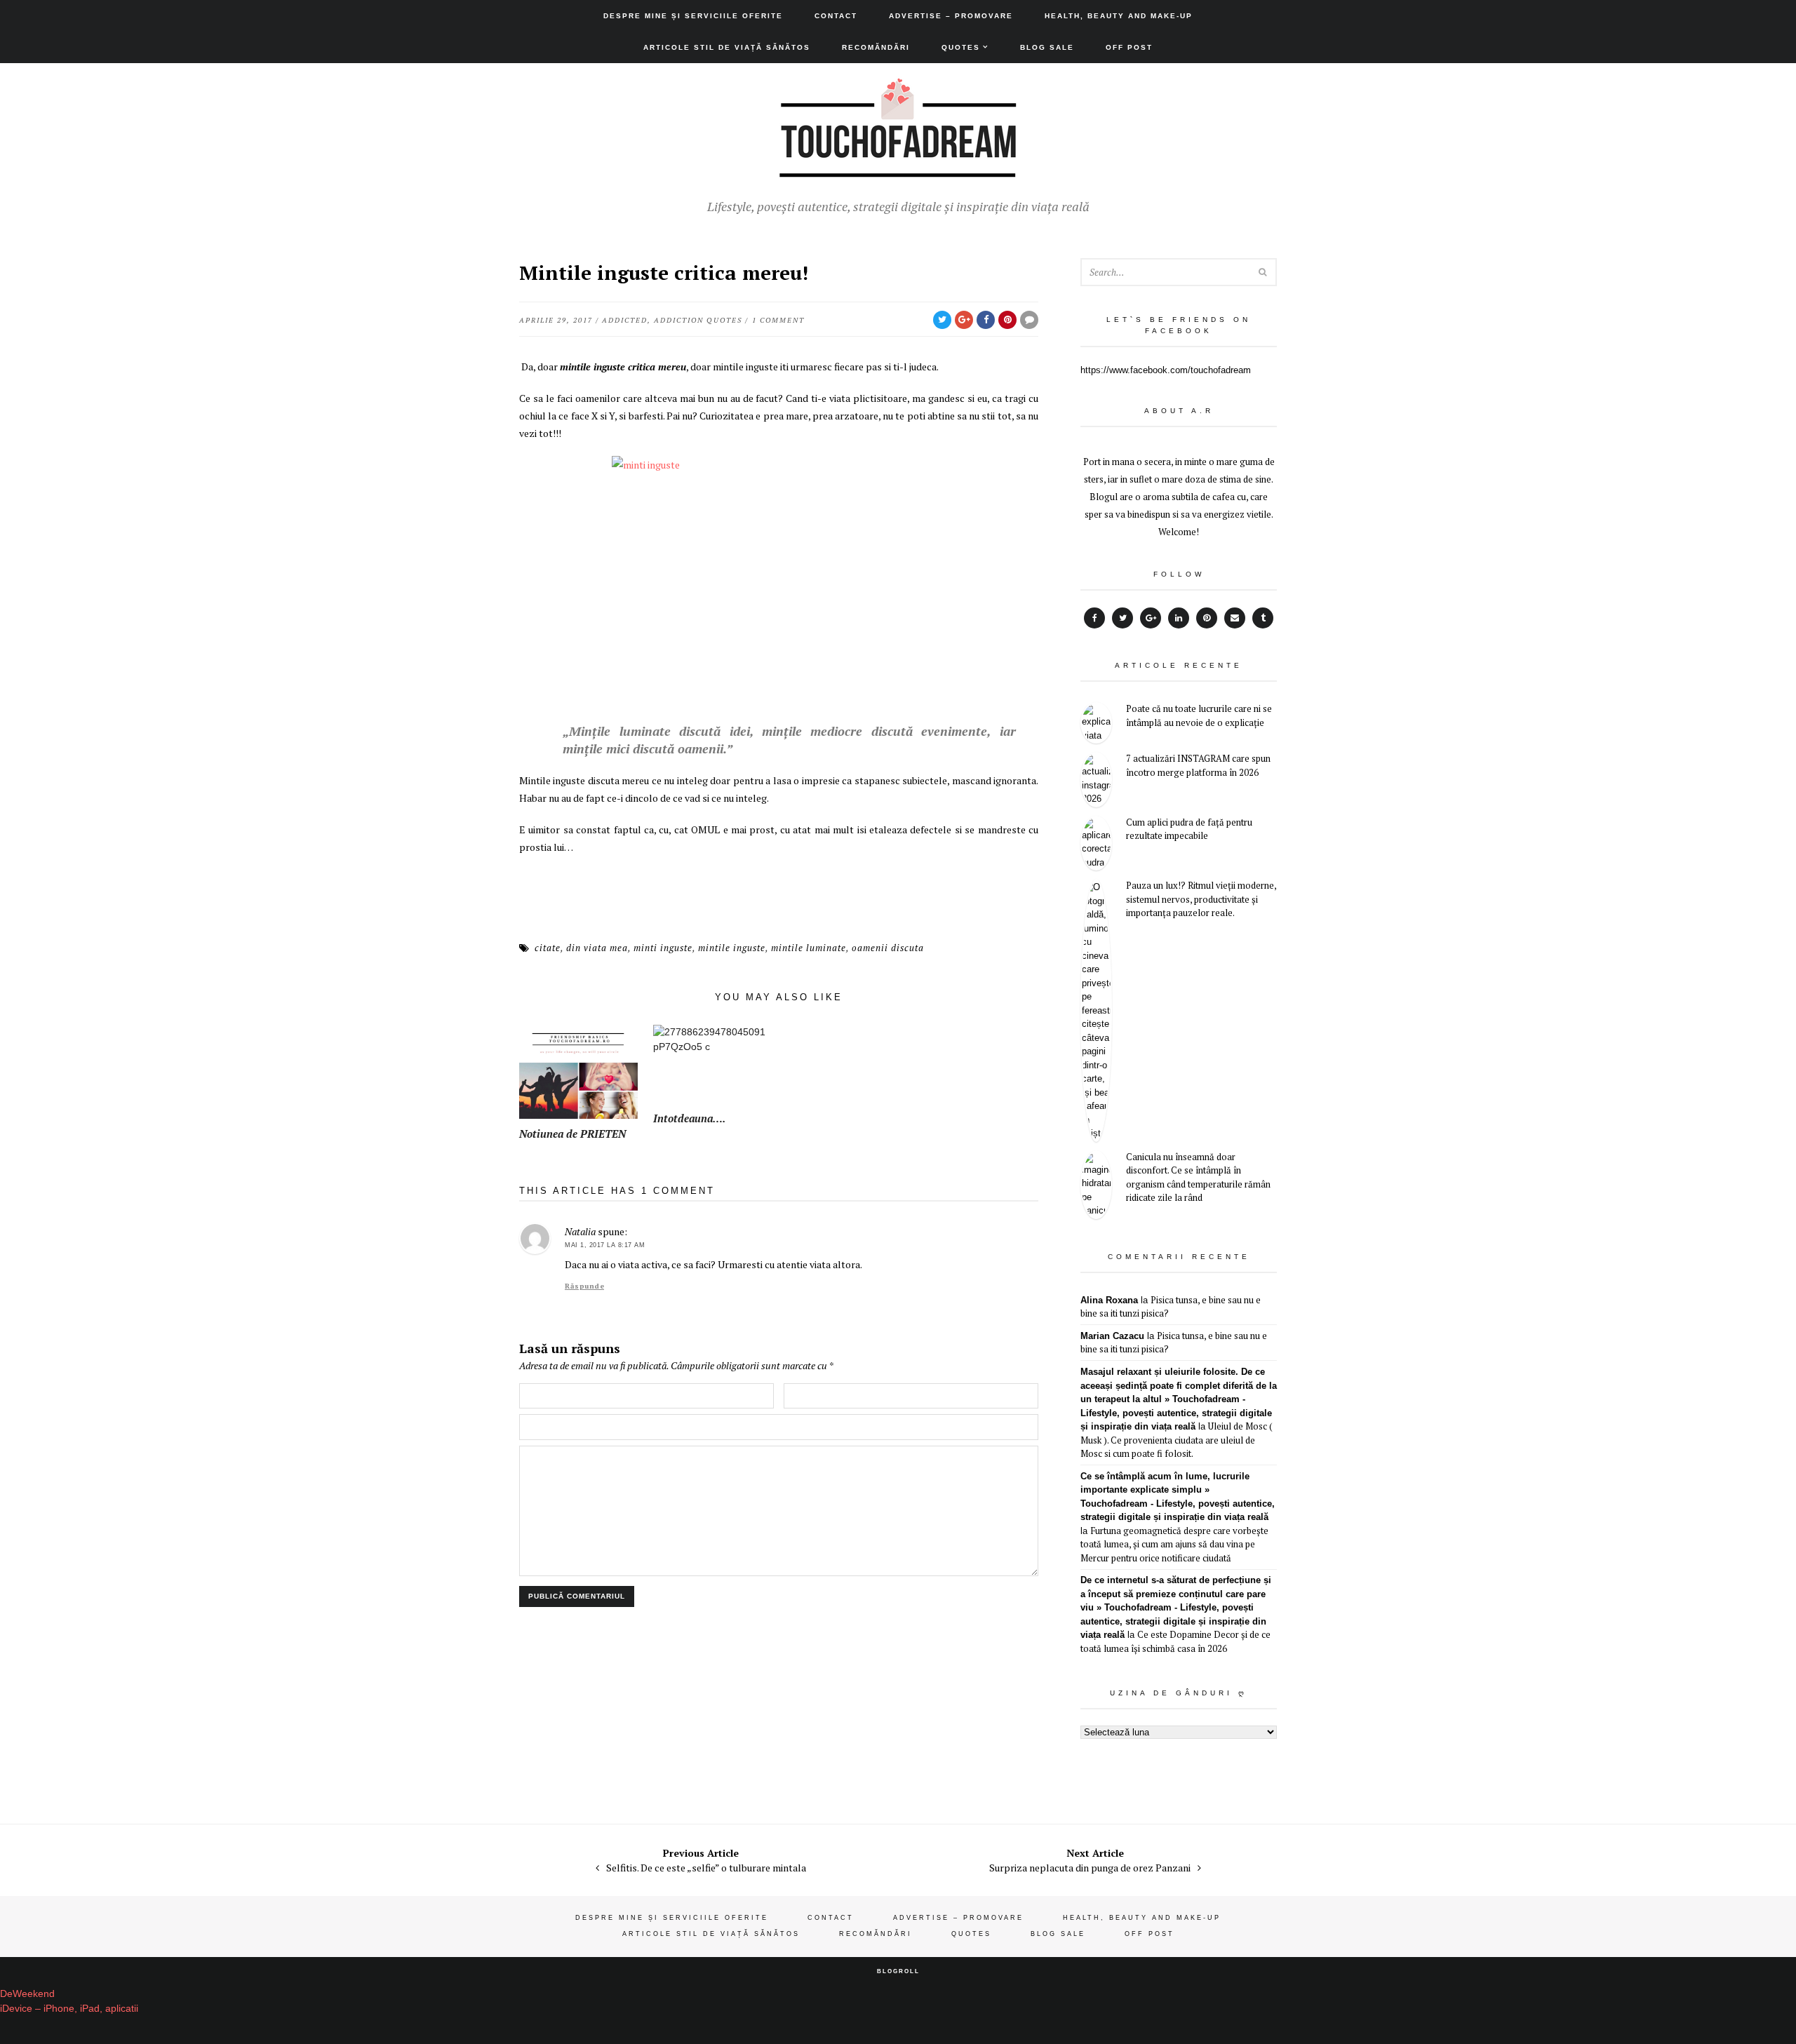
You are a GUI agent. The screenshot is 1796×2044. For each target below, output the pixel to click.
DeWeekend (27, 1993)
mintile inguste (732, 948)
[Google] (1151, 618)
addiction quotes (698, 320)
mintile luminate (809, 948)
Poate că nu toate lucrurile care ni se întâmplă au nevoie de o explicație (1199, 715)
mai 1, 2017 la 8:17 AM (605, 1245)
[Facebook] (1094, 618)
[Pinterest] (1207, 618)
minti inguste (663, 948)
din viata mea (597, 948)
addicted (625, 320)
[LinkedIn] (1179, 618)
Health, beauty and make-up (1119, 16)
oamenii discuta (888, 948)
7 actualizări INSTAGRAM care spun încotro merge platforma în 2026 (1198, 765)
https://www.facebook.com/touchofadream (1166, 370)
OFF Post (1129, 47)
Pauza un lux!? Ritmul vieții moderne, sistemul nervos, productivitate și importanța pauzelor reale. (1201, 899)
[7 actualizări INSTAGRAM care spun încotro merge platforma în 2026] (1096, 780)
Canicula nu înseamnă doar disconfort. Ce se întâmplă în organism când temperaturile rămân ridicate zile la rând (1198, 1177)
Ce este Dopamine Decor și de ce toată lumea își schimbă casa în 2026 (1175, 1641)
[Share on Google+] (964, 320)
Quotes (961, 47)
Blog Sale (1047, 47)
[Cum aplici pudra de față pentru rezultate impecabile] (1096, 843)
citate (548, 948)
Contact (836, 16)
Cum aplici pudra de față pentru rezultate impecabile (1189, 829)
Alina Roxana (1109, 1300)
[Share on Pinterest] (1007, 320)
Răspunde (584, 1286)
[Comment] (1029, 320)
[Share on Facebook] (986, 320)
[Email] (1235, 618)
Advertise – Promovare (951, 16)
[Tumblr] (1263, 618)
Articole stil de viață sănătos (727, 47)
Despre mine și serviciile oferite (693, 16)
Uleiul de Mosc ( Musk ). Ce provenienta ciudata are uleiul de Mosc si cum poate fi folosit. (1177, 1440)
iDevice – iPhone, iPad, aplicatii (69, 2008)
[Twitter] (1122, 618)
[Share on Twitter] (942, 320)
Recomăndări (876, 47)
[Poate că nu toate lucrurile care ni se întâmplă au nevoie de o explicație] (1096, 723)
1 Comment (778, 320)
